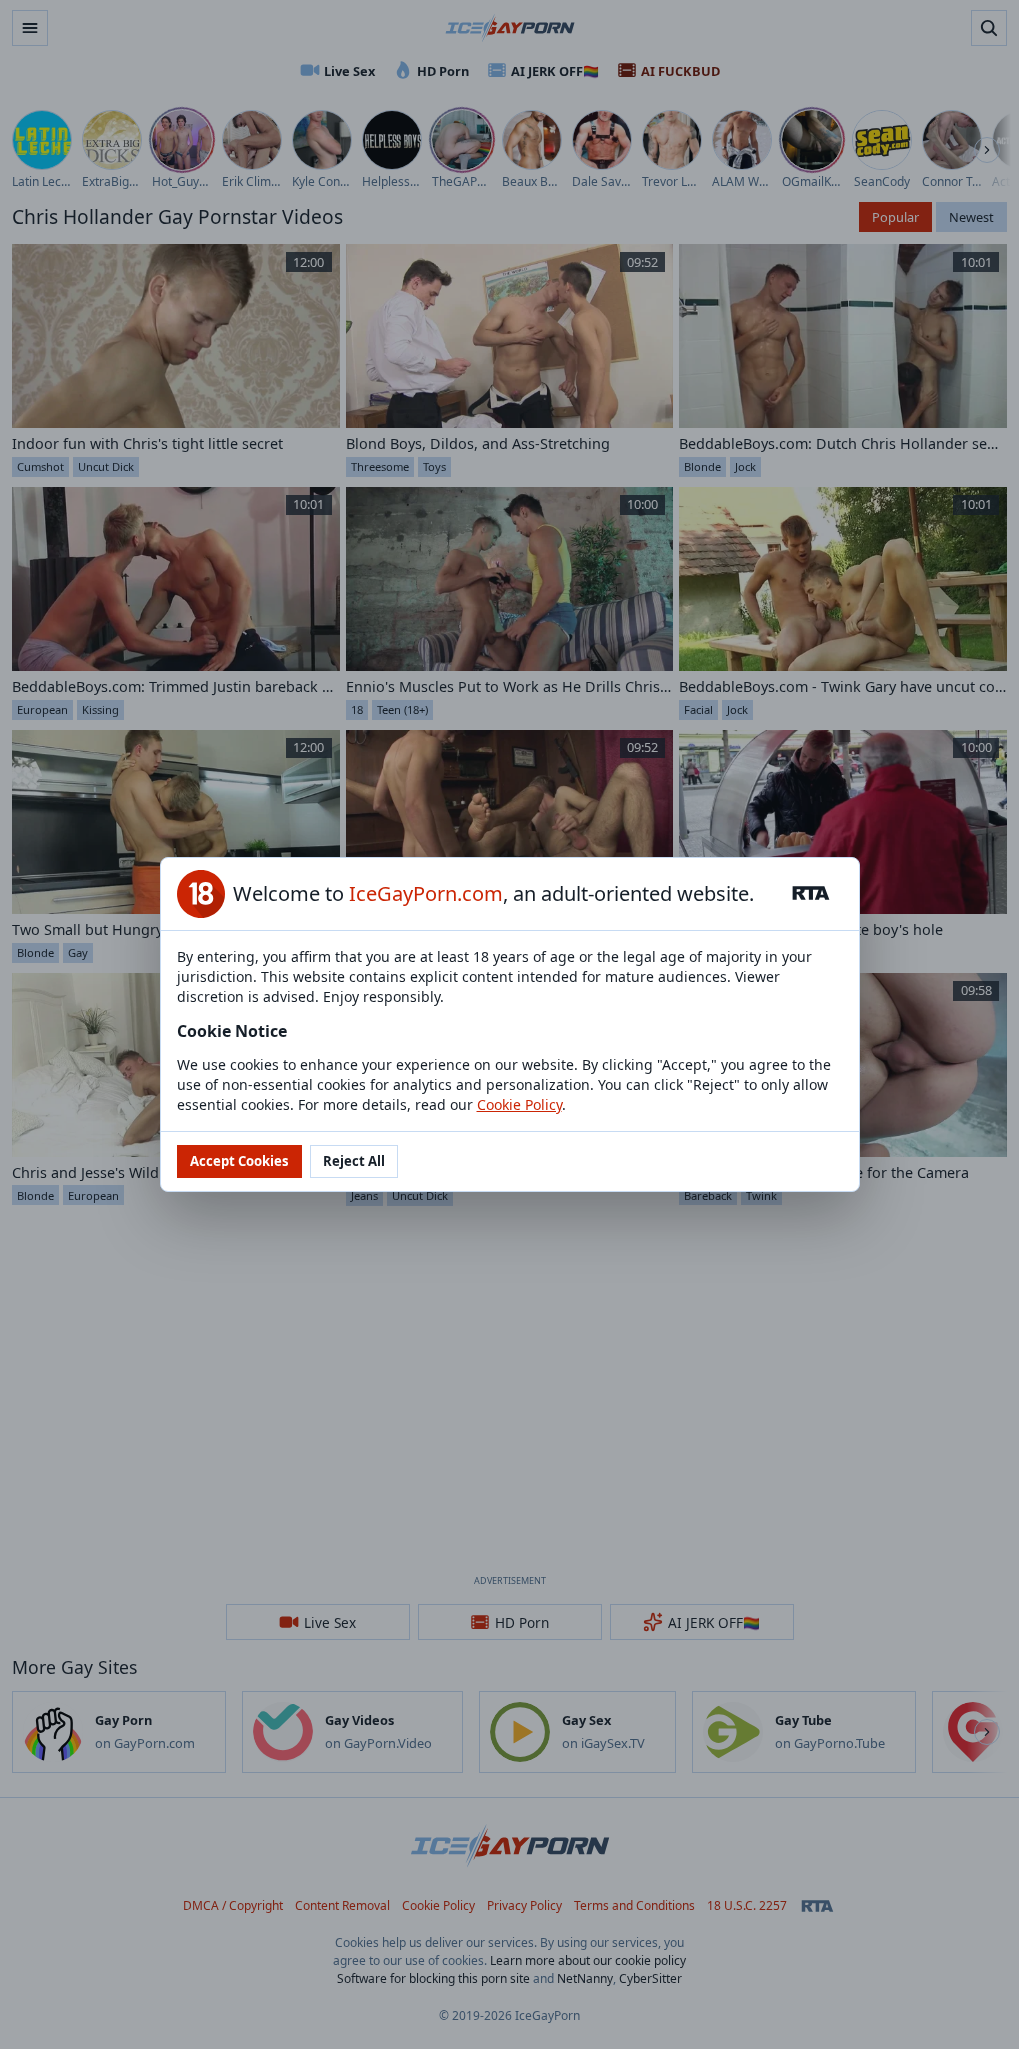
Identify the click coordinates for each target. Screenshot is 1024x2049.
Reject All (354, 1161)
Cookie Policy (519, 1104)
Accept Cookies (239, 1161)
